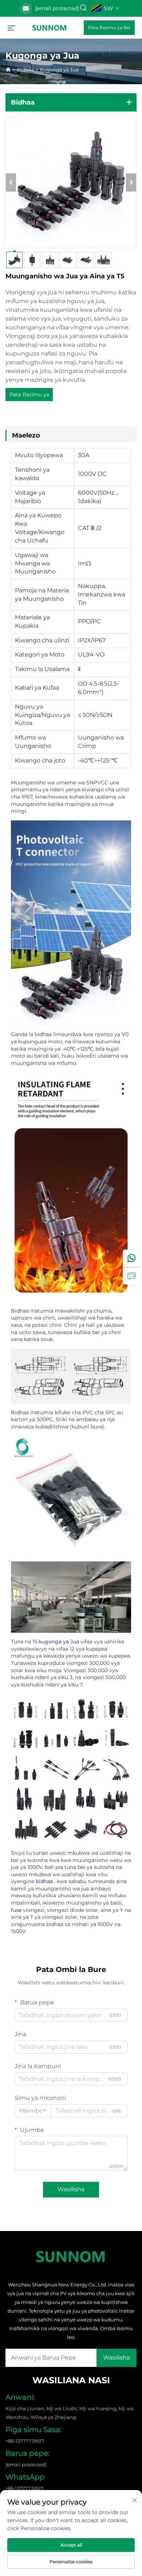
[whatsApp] (131, 1258)
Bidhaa (25, 70)
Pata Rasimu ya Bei (109, 28)
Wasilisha (71, 2189)
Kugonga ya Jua (59, 70)
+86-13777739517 (25, 2441)
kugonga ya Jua (60, 1642)
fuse (17, 1910)
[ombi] (131, 1276)
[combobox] (33, 2111)
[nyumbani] (50, 27)
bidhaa (45, 1881)
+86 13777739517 (25, 2488)
